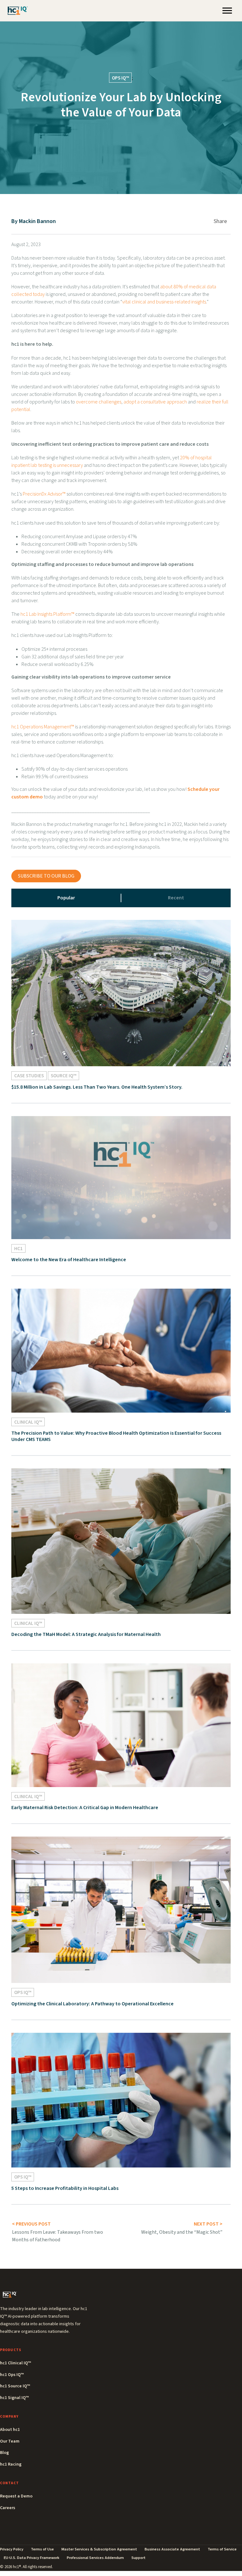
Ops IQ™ (120, 78)
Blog (4, 2453)
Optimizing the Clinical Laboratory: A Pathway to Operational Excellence (92, 2004)
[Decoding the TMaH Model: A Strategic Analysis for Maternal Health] (121, 1541)
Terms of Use (42, 2549)
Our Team (10, 2441)
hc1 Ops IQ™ (12, 2375)
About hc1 (10, 2430)
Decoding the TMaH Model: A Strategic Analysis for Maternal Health (86, 1634)
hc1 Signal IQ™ (14, 2398)
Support (138, 2558)
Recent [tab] (176, 898)
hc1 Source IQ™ (15, 2386)
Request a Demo (16, 2496)
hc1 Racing (11, 2464)
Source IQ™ (63, 1076)
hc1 (18, 1249)
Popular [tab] (66, 898)
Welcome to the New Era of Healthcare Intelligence (69, 1260)
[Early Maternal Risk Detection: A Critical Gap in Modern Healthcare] (121, 1725)
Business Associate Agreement (172, 2549)
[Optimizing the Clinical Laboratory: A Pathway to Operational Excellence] (121, 1909)
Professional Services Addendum (95, 2558)
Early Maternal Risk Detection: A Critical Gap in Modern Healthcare (85, 1808)
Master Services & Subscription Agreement (99, 2549)
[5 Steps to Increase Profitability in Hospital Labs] (121, 2100)
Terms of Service (222, 2549)
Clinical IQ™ (28, 1422)
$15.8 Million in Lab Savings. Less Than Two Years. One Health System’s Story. (97, 1087)
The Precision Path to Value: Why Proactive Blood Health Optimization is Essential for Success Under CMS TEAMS (116, 1436)
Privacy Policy (12, 2549)
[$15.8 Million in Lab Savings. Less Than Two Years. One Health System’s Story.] (121, 993)
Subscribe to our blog (46, 876)
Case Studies (29, 1076)
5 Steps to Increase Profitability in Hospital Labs (65, 2188)
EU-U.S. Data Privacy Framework (32, 2558)
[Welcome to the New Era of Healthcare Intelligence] (121, 1177)
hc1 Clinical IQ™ (15, 2363)
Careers (8, 2508)
